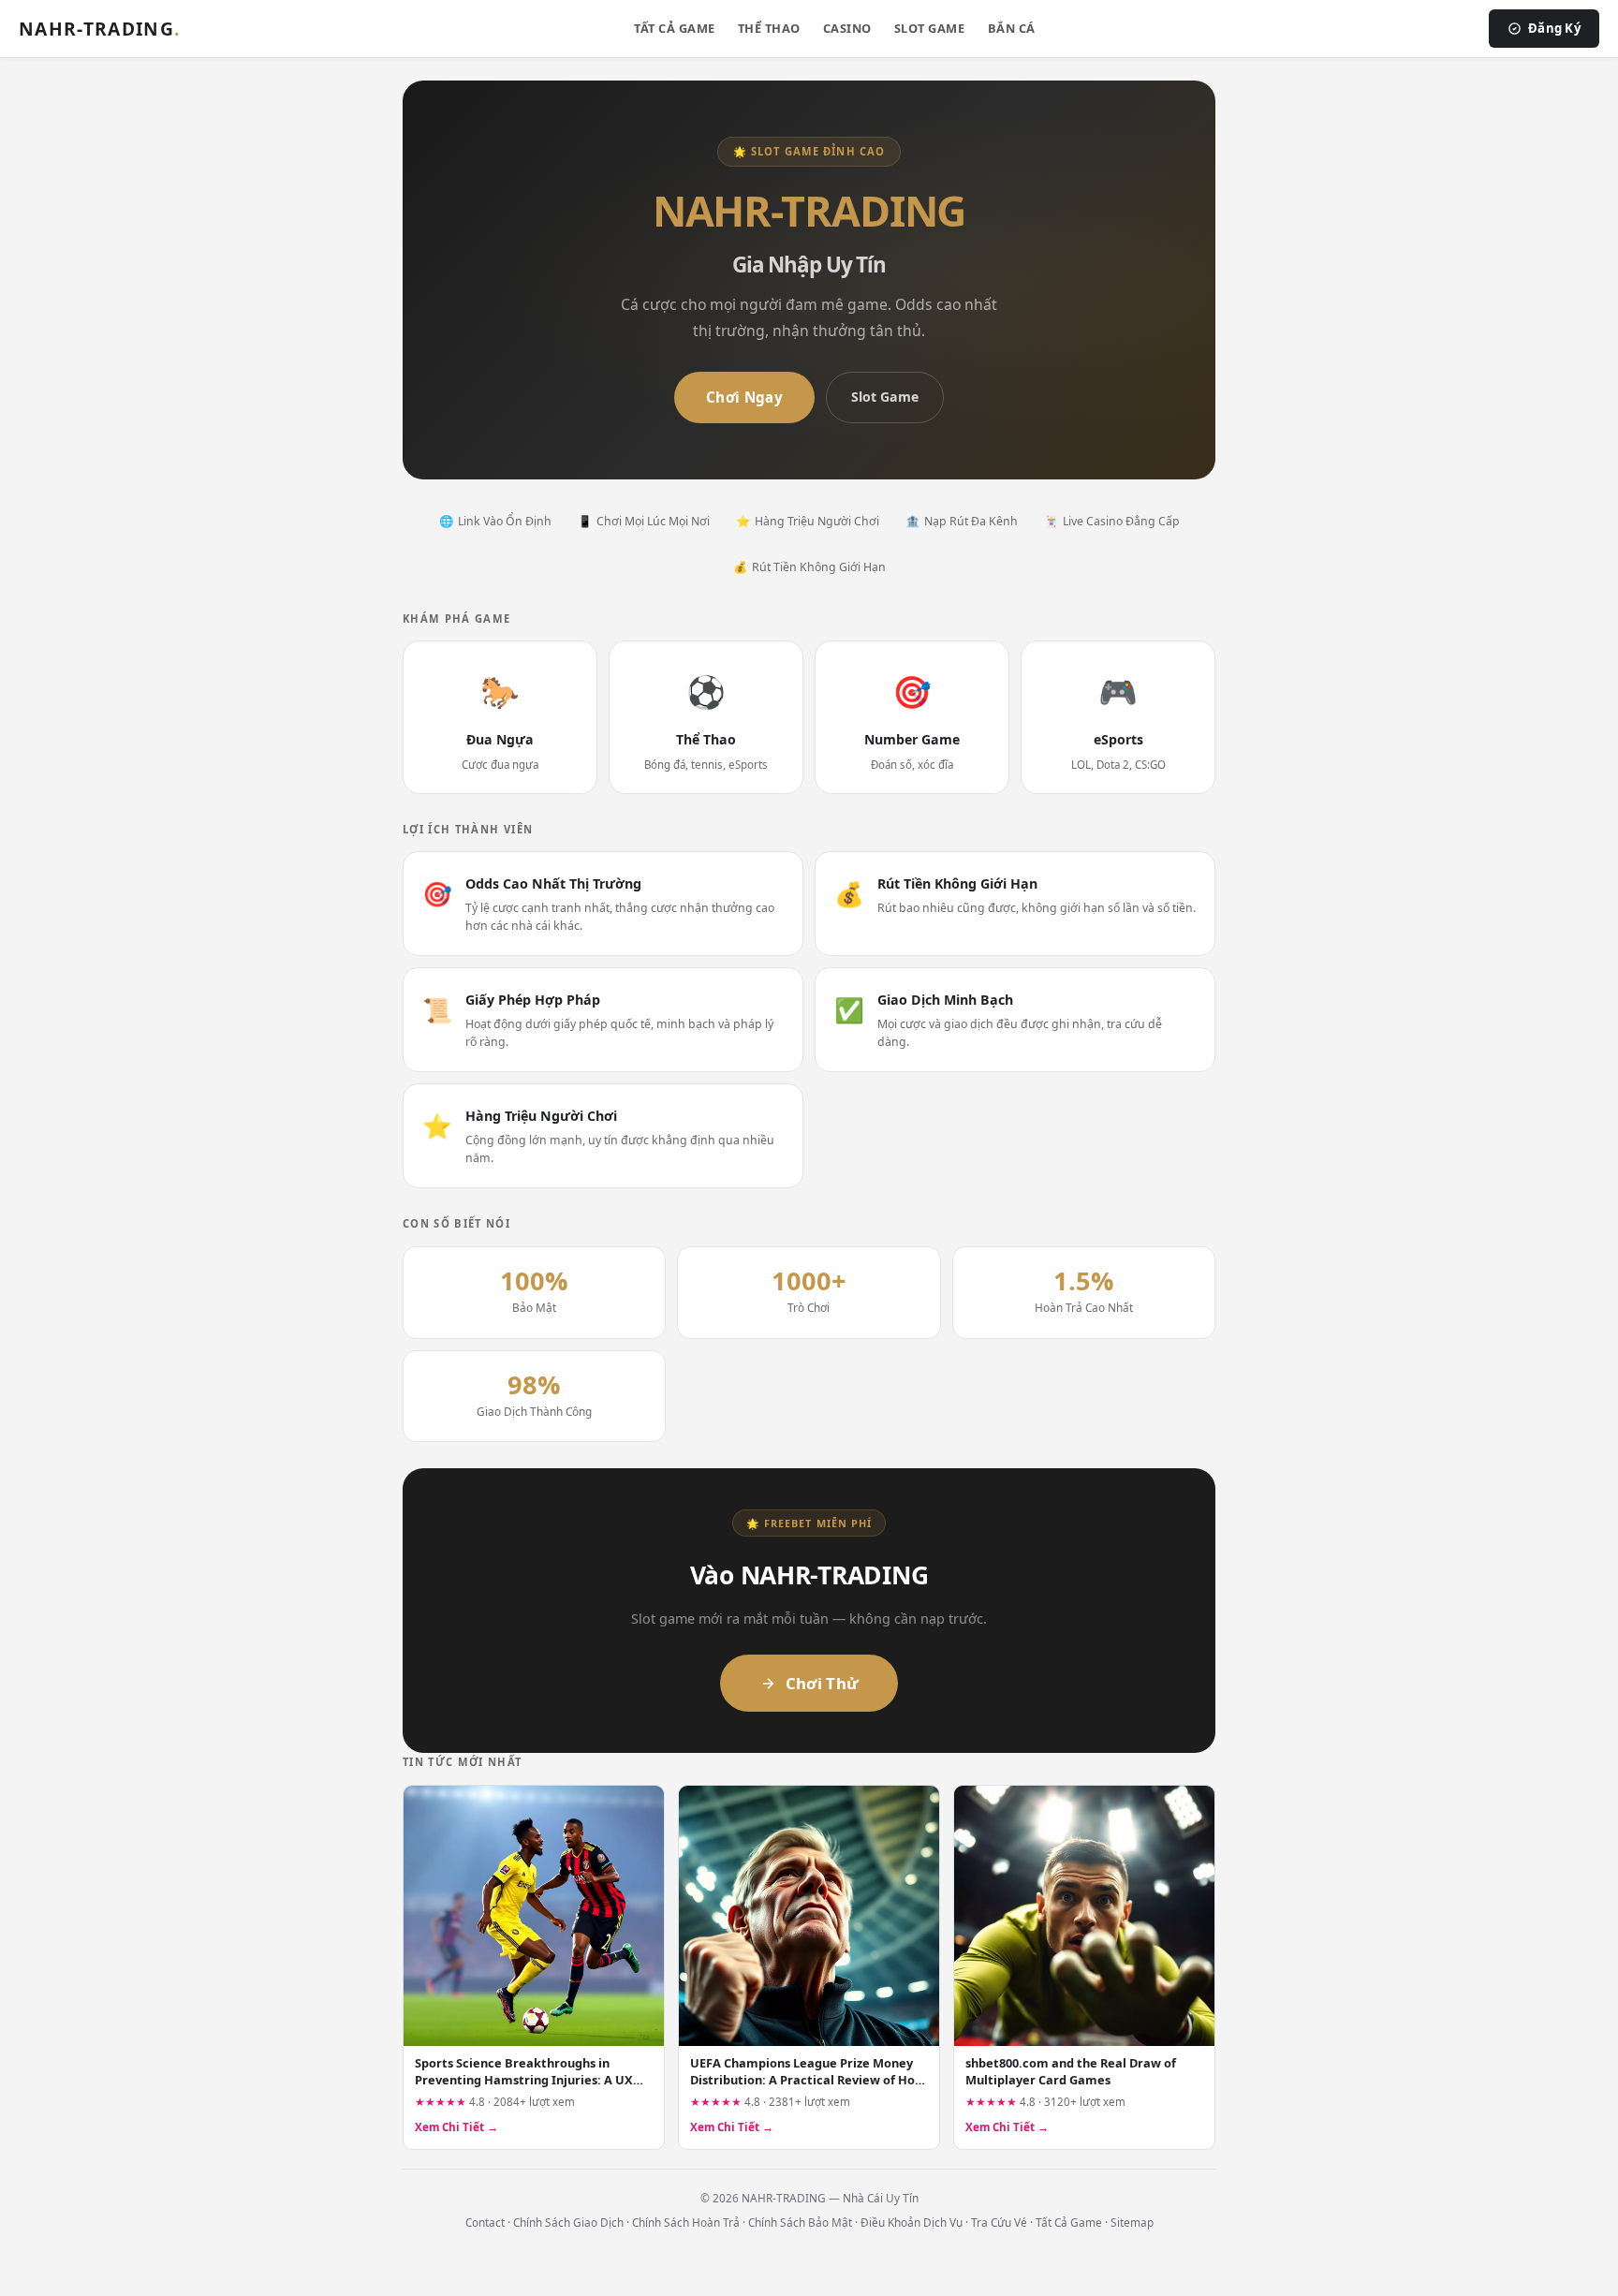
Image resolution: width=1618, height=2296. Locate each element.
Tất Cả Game (675, 28)
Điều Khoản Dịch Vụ (912, 2222)
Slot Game (930, 28)
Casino (847, 28)
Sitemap (1132, 2222)
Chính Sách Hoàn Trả (686, 2222)
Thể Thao (769, 28)
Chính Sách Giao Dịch (568, 2222)
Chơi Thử (823, 1683)
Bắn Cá (1012, 28)
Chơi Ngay (744, 397)
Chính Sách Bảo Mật (800, 2222)
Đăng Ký (1554, 28)
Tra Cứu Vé (999, 2222)
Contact (485, 2222)
